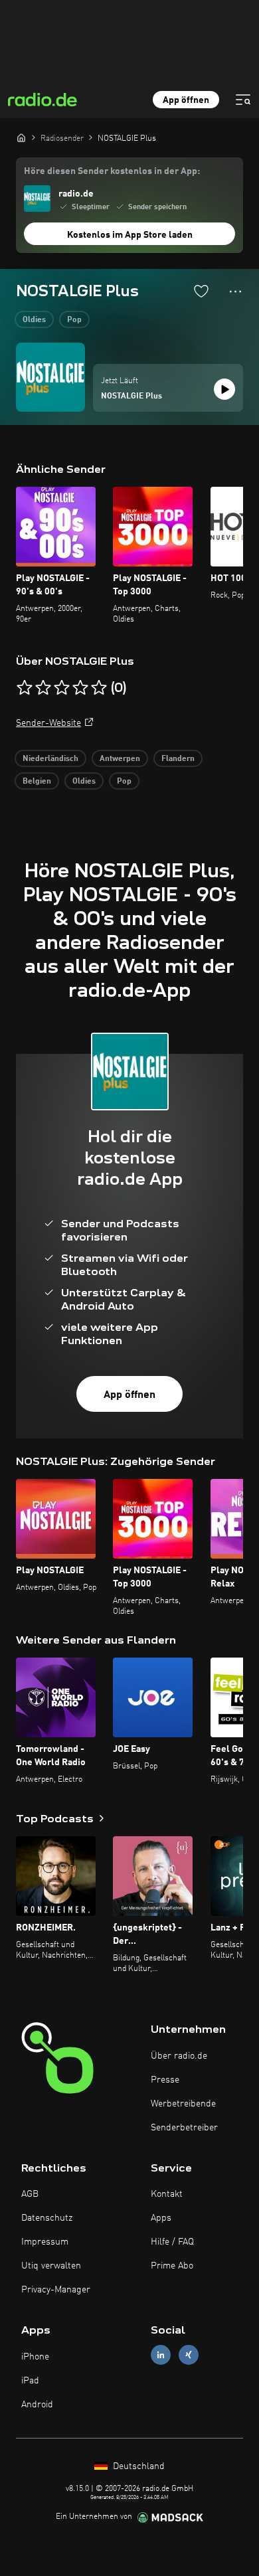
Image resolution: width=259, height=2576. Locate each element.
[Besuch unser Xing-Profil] (189, 2355)
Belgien (37, 782)
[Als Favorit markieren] (201, 291)
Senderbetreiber (184, 2128)
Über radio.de (179, 2056)
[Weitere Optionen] (235, 292)
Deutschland (137, 2466)
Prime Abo (172, 2266)
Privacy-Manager (56, 2290)
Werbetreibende (183, 2104)
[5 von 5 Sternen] (99, 688)
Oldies (34, 320)
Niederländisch (50, 759)
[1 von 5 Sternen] (25, 688)
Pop (74, 320)
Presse (165, 2080)
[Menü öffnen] (243, 100)
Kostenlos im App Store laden (130, 235)
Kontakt (167, 2194)
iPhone (35, 2357)
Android (37, 2405)
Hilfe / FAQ (172, 2242)
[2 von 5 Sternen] (43, 688)
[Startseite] (21, 137)
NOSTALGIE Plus (131, 396)
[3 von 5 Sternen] (62, 688)
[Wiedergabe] (224, 389)
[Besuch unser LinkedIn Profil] (161, 2355)
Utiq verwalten (51, 2266)
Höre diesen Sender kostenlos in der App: (112, 171)
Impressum (45, 2242)
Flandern (178, 759)
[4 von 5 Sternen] (80, 688)
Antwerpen (120, 759)
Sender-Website (48, 723)
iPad (30, 2381)
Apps (161, 2218)
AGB (30, 2194)
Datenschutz (47, 2218)
